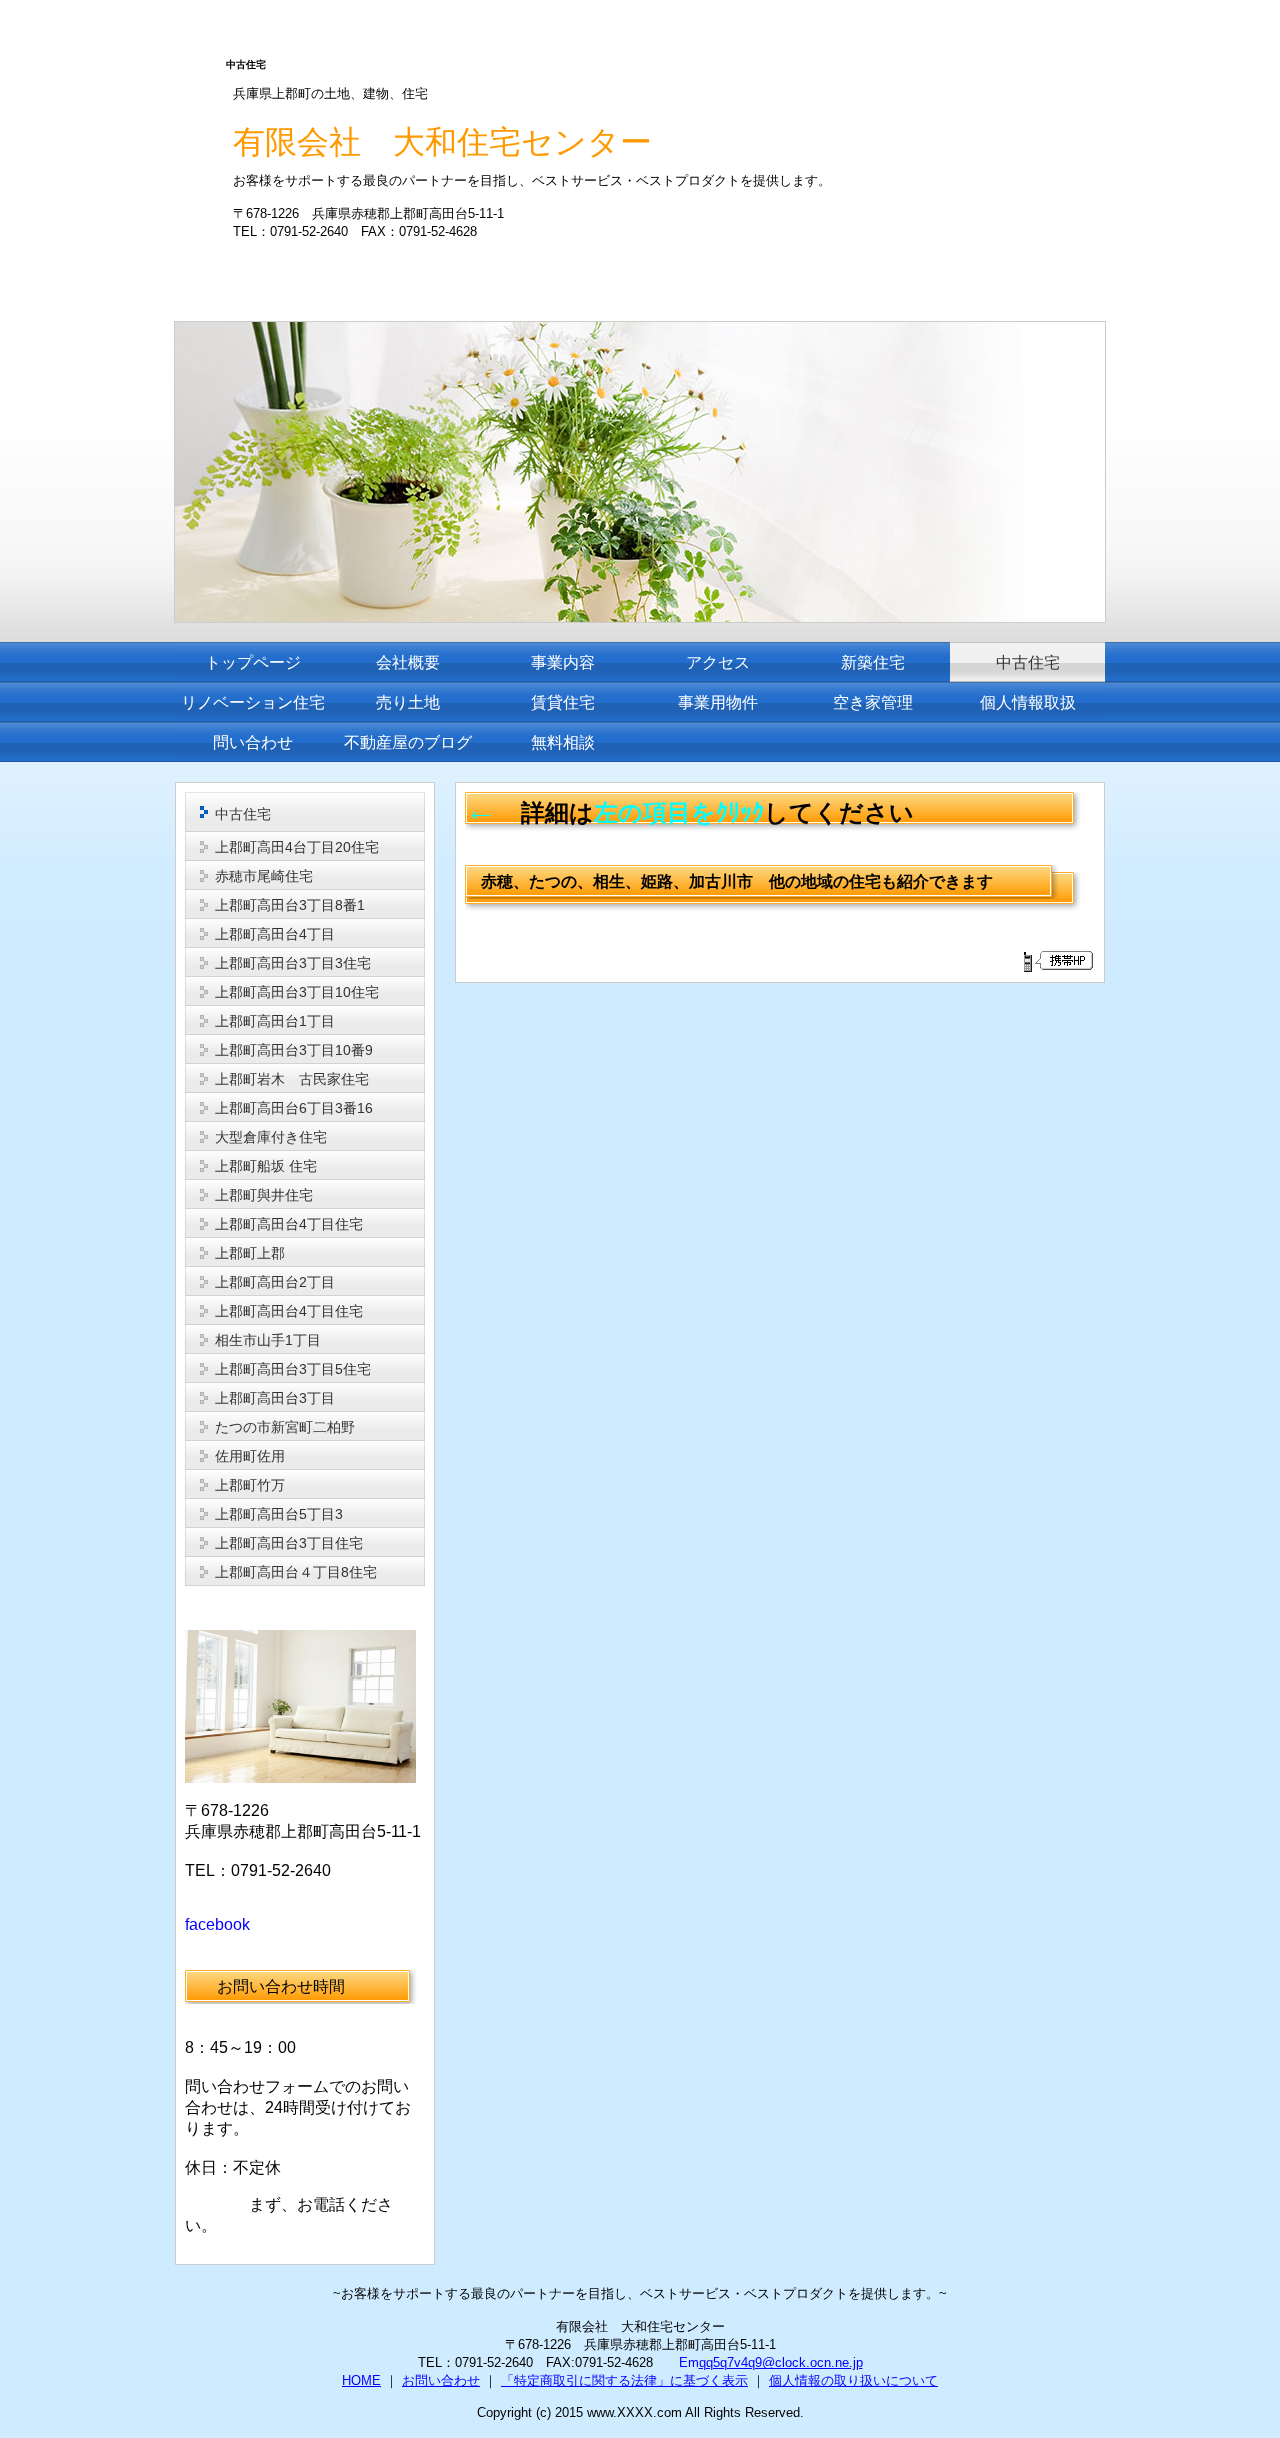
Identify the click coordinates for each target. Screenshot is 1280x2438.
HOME (361, 2380)
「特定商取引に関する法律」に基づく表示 (624, 2380)
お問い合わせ (441, 2380)
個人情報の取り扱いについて (853, 2380)
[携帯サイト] (1057, 961)
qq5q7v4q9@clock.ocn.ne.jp (781, 2362)
